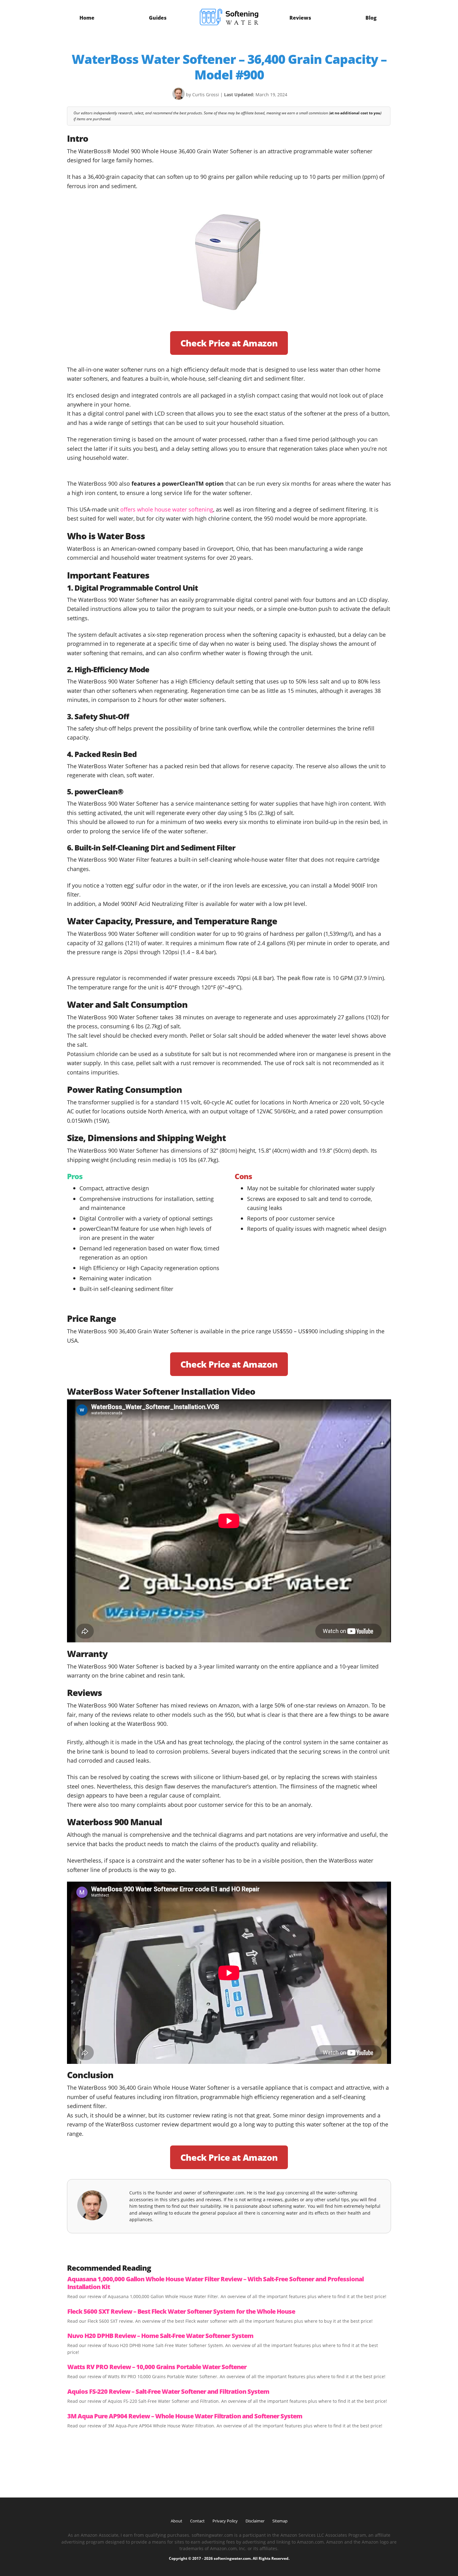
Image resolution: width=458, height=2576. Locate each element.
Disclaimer (255, 2521)
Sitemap (280, 2521)
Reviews (300, 18)
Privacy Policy (225, 2521)
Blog (371, 18)
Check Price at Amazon (229, 343)
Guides (158, 18)
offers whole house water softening (167, 509)
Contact (197, 2521)
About (177, 2521)
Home (87, 18)
